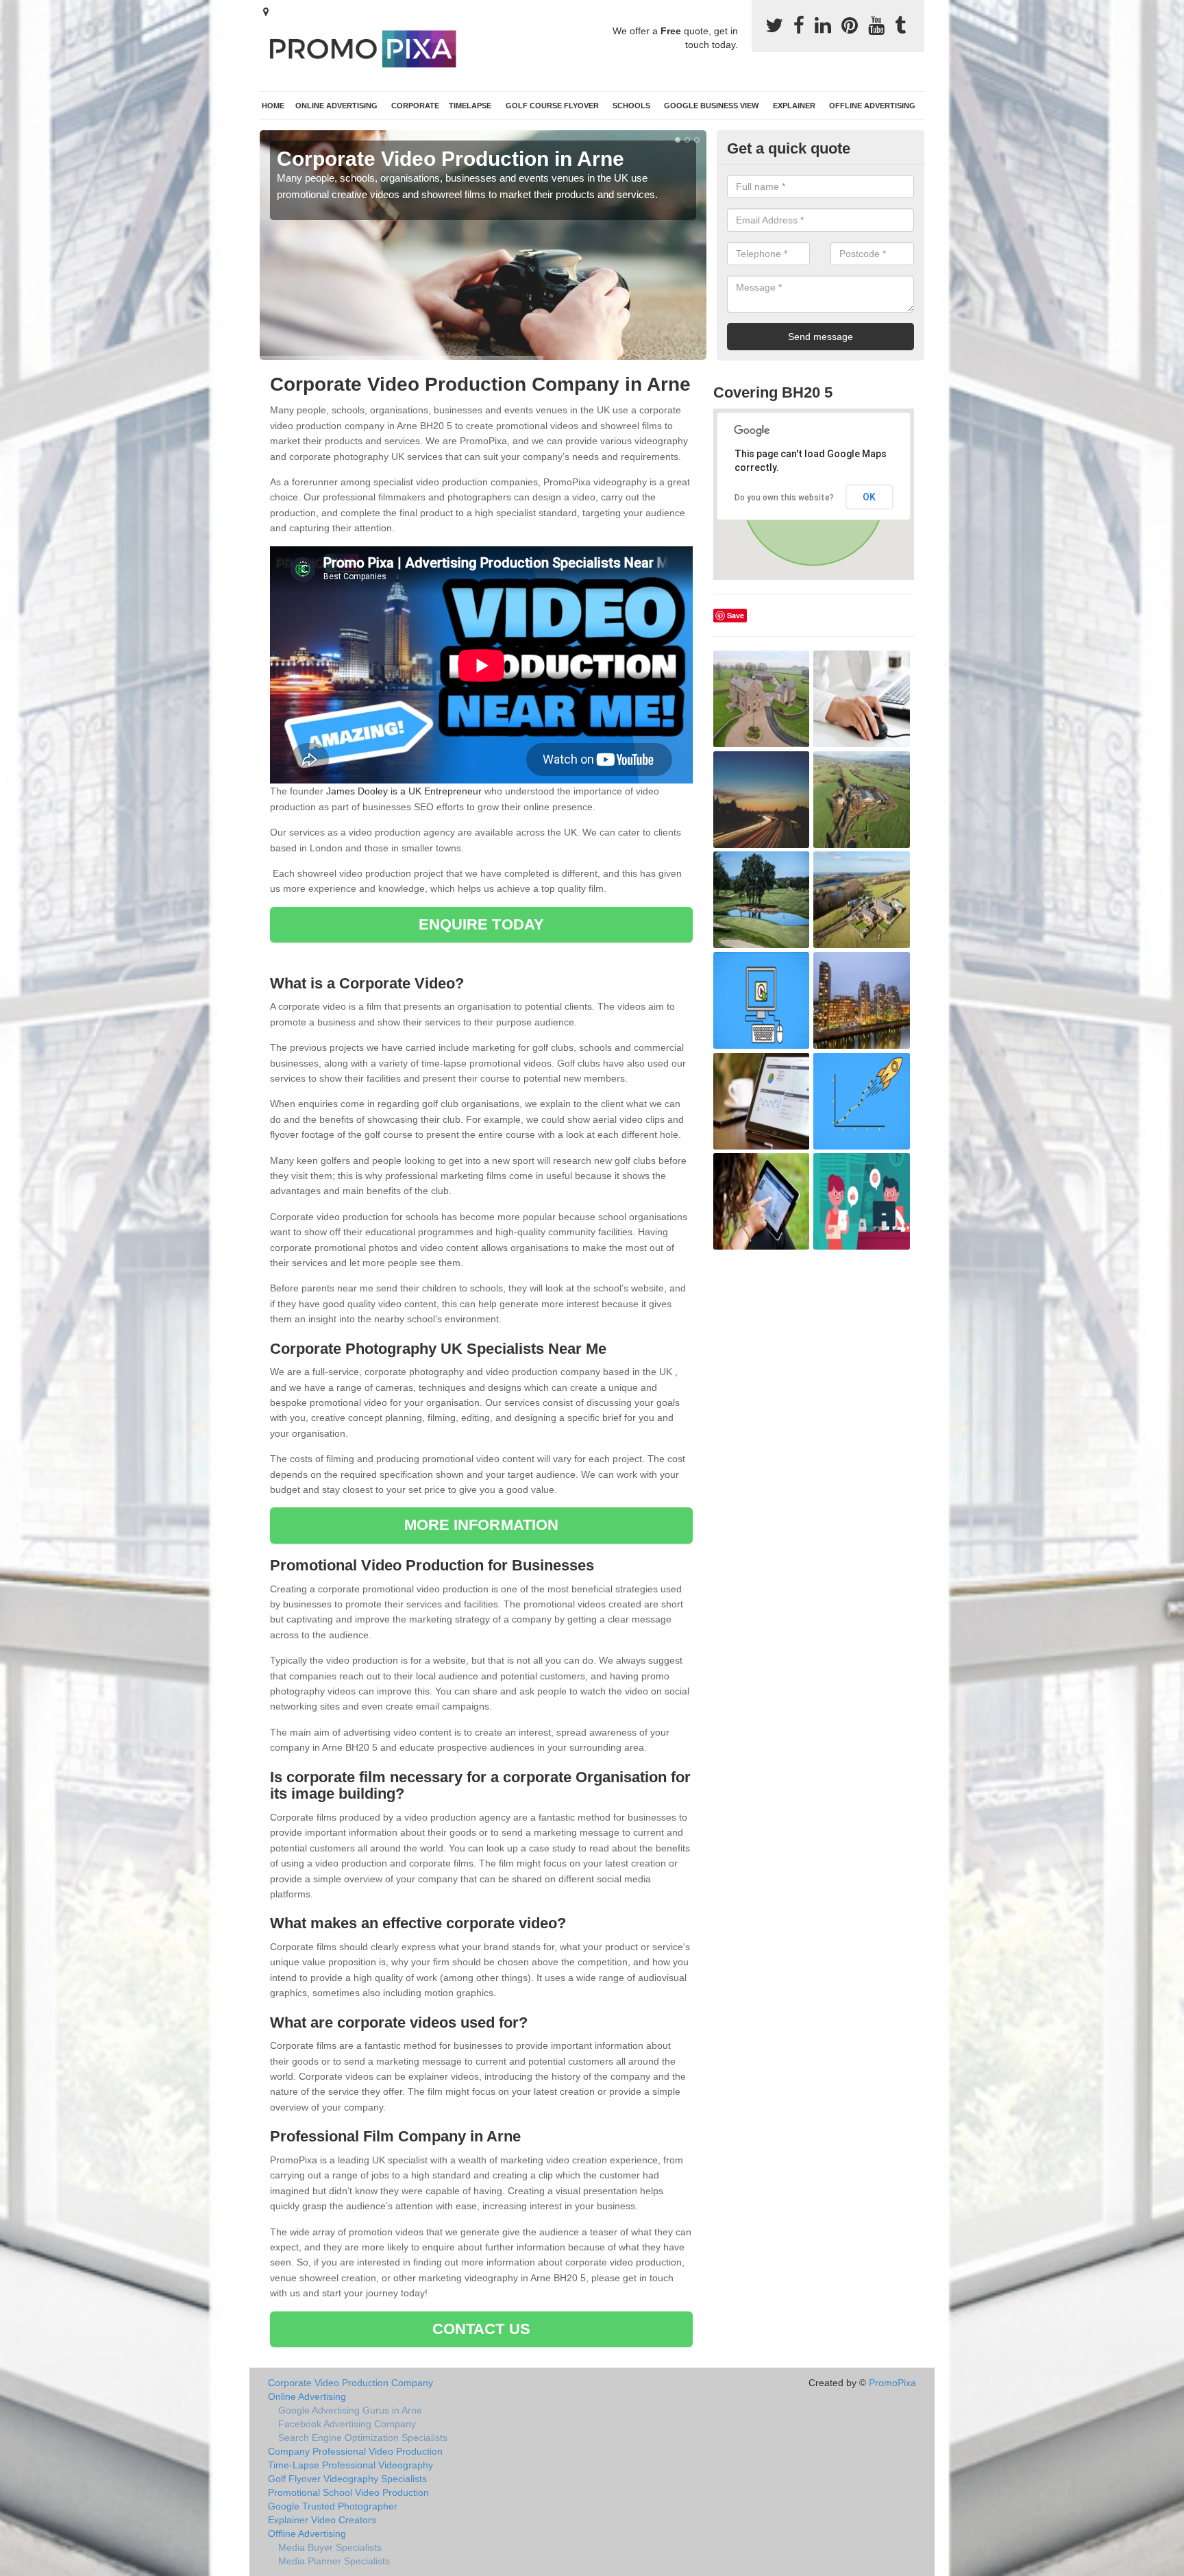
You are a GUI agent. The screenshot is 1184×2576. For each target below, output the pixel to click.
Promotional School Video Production (348, 2492)
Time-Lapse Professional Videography (350, 2465)
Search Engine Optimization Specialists (363, 2438)
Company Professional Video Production (355, 2451)
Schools (631, 106)
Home (273, 106)
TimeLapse (470, 106)
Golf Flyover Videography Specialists (347, 2479)
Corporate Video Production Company (350, 2383)
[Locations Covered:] (266, 12)
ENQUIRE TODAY (481, 924)
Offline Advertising (872, 106)
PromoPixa (892, 2383)
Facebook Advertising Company (347, 2424)
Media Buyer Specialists (330, 2547)
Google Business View (711, 106)
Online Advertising (336, 106)
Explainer (794, 106)
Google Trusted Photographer (333, 2506)
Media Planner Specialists (334, 2561)
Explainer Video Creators (322, 2520)
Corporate (415, 106)
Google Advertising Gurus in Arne (350, 2410)
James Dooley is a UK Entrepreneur (404, 791)
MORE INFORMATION (482, 1525)
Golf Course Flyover (552, 106)
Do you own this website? (784, 498)
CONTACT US (481, 2329)
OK (869, 497)
